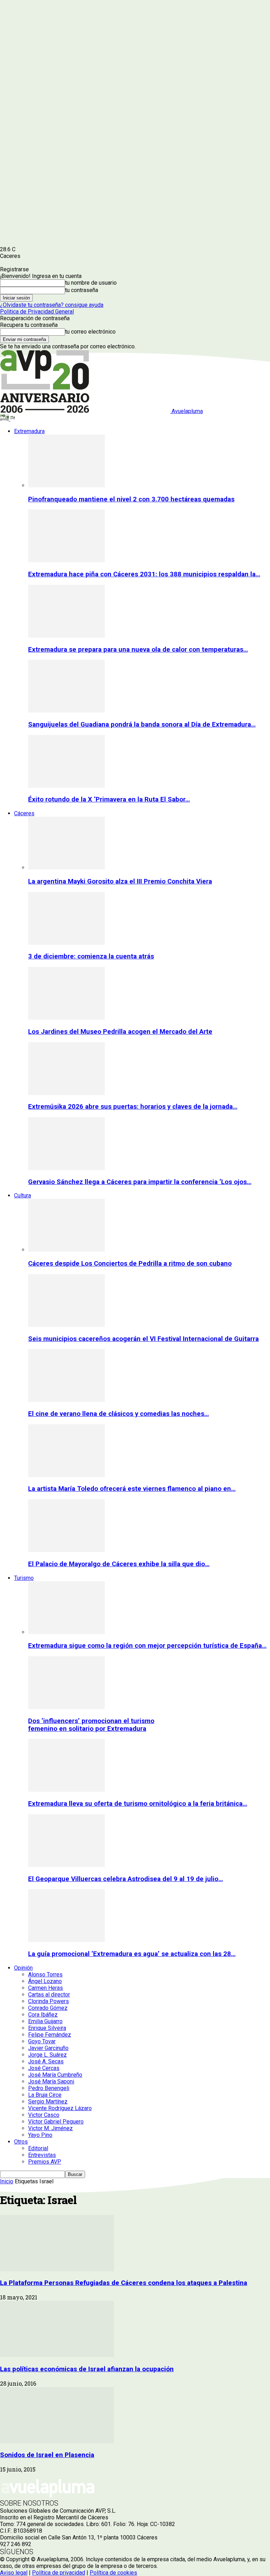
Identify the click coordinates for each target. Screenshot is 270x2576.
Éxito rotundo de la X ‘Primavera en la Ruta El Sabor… (109, 799)
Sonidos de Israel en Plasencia (47, 2455)
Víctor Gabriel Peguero (56, 2122)
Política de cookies (113, 2573)
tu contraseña (82, 290)
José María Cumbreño (55, 2075)
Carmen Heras (46, 1988)
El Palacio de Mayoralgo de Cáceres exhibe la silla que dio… (119, 1564)
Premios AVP (45, 2162)
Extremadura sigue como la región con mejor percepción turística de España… (147, 1646)
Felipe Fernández (50, 2035)
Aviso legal (14, 2573)
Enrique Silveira (47, 2028)
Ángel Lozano (45, 1981)
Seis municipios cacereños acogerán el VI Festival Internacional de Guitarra (143, 1339)
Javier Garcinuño (48, 2048)
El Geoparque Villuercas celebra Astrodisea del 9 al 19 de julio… (126, 1879)
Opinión (23, 1968)
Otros (21, 2142)
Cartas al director (49, 1995)
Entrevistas (42, 2155)
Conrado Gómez (48, 2008)
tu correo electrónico (90, 332)
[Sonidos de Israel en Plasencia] (57, 2441)
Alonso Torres (45, 1974)
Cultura (22, 1195)
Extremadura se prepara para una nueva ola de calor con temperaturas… (138, 650)
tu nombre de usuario (91, 283)
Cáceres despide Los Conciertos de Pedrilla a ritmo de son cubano (130, 1264)
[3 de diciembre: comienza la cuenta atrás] (66, 943)
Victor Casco (44, 2115)
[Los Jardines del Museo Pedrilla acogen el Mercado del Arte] (66, 1018)
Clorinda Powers (49, 2001)
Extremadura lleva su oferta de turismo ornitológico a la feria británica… (138, 1804)
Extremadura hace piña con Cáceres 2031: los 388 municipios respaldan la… (144, 574)
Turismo (24, 1578)
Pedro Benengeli (49, 2088)
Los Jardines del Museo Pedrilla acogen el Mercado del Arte (120, 1032)
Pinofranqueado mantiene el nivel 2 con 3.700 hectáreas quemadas (131, 499)
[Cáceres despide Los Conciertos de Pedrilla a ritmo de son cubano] (66, 1250)
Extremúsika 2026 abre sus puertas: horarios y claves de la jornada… (133, 1107)
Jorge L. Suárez (47, 2055)
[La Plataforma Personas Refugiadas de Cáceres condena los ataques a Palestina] (57, 2269)
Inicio (7, 2181)
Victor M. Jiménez (50, 2128)
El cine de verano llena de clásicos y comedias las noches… (118, 1414)
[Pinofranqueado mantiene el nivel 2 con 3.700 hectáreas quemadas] (66, 485)
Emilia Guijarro (45, 2021)
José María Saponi (51, 2081)
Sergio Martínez (48, 2102)
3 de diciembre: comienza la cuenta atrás (91, 956)
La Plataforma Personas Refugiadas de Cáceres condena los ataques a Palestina (124, 2283)
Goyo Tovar (42, 2041)
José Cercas (44, 2068)
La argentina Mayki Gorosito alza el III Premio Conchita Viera (120, 881)
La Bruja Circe (45, 2095)
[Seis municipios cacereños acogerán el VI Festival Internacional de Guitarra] (66, 1325)
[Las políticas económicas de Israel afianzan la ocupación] (57, 2355)
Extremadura (29, 431)
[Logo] (5, 419)
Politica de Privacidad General (37, 312)
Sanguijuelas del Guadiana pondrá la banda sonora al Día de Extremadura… (142, 724)
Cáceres (24, 813)
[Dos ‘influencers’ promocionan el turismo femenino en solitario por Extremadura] (66, 1707)
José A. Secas (46, 2061)
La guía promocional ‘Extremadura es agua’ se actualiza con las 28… (132, 1954)
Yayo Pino (40, 2135)
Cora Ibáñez (43, 2015)
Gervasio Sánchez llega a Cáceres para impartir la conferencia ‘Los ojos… (140, 1182)
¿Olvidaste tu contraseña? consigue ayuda (52, 305)
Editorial (38, 2148)
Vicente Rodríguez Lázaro (60, 2108)
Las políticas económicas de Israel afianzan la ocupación (87, 2369)
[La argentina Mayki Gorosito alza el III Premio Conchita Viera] (66, 868)
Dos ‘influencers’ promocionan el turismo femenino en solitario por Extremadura (91, 1725)
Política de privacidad (59, 2573)
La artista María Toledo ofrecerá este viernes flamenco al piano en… (132, 1489)
